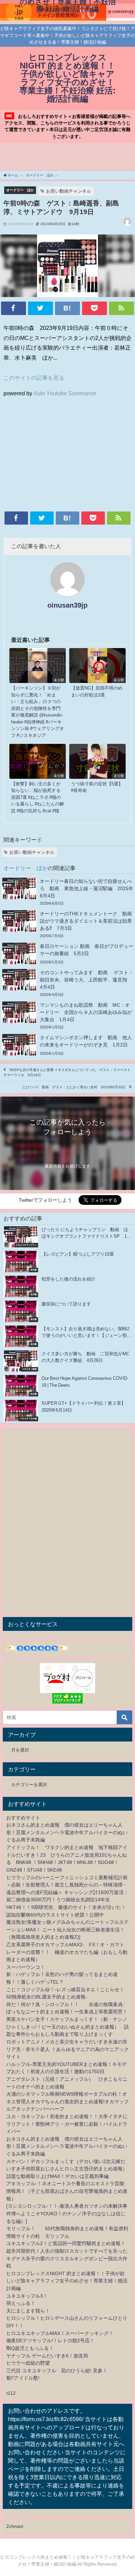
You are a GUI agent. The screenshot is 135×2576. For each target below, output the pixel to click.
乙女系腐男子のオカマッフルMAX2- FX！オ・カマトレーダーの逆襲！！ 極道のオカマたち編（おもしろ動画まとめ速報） (67, 1952)
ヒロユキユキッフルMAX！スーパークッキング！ (60, 2333)
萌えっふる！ (21, 2303)
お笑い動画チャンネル (69, 191)
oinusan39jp (67, 605)
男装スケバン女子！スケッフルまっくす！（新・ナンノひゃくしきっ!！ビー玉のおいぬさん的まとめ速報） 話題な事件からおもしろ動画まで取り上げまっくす (67, 2027)
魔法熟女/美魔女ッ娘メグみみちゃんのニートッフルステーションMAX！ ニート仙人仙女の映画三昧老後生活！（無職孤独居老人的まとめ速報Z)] (67, 1929)
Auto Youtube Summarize (65, 393)
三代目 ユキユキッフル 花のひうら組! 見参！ (57, 2371)
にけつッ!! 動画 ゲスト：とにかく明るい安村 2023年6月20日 (74, 1087)
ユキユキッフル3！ (27, 2296)
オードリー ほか (20, 190)
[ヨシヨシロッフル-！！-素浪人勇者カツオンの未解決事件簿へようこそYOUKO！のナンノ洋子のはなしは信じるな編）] (67, 2213)
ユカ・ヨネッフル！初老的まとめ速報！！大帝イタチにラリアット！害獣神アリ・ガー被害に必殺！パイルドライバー (67, 2124)
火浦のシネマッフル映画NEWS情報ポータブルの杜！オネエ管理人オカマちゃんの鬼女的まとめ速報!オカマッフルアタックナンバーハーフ (67, 2101)
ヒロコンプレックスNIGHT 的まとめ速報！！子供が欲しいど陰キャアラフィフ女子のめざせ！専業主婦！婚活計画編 (67, 2281)
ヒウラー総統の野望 (28, 2363)
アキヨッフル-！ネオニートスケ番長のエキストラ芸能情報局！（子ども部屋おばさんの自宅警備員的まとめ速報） (67, 2191)
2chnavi (15, 2526)
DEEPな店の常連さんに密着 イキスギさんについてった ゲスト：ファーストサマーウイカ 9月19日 (67, 1072)
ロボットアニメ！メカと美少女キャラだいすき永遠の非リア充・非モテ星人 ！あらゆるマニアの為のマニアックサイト (67, 2049)
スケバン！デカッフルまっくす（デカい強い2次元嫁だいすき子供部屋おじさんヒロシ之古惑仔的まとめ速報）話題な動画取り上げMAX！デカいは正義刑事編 (67, 2169)
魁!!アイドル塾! (23, 2378)
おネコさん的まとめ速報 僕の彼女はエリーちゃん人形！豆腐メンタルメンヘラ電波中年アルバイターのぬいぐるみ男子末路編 (67, 1832)
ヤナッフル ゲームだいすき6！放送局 (47, 2356)
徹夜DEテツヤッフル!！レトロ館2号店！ (50, 2340)
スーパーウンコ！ (26, 1967)
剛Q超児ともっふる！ (30, 2348)
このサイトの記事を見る (34, 378)
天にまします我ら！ (28, 2311)
